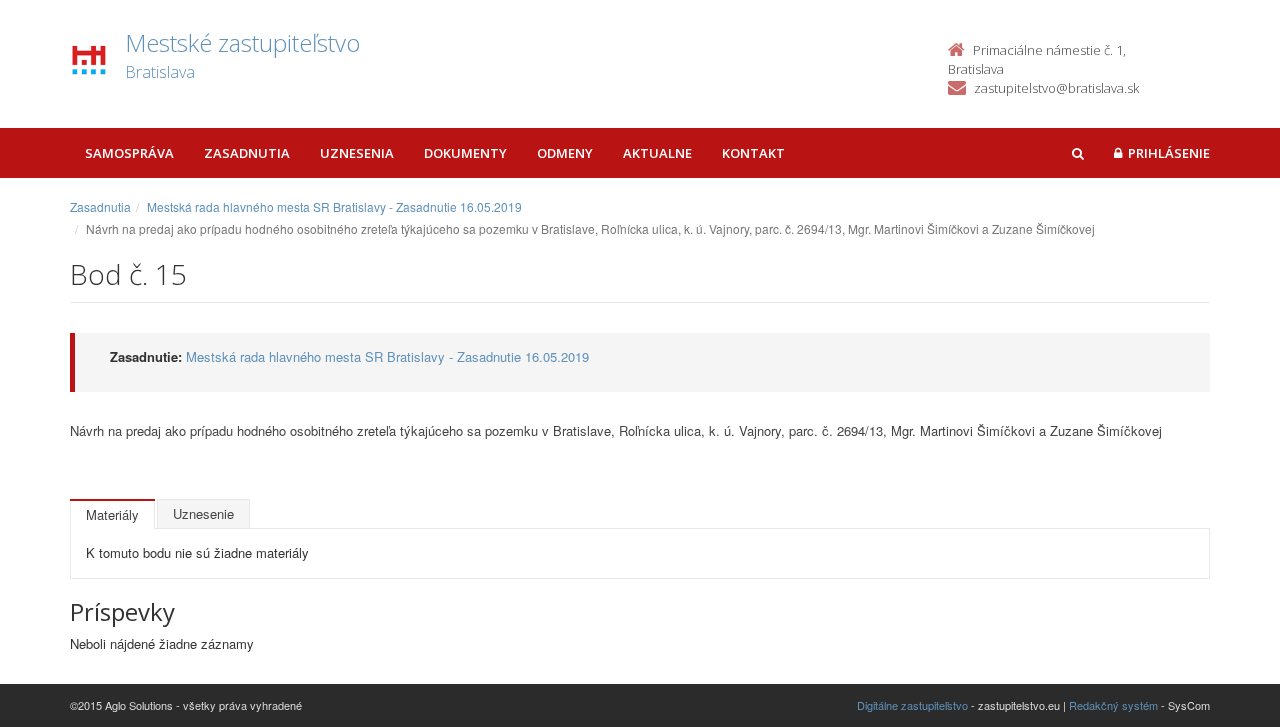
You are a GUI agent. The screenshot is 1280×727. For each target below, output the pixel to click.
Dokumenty (465, 153)
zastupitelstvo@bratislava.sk (1056, 88)
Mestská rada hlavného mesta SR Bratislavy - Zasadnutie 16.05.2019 (334, 206)
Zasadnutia (247, 153)
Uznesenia (357, 153)
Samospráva (129, 153)
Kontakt (753, 153)
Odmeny (565, 153)
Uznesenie (203, 513)
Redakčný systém (1113, 705)
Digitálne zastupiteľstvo (912, 705)
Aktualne (657, 153)
